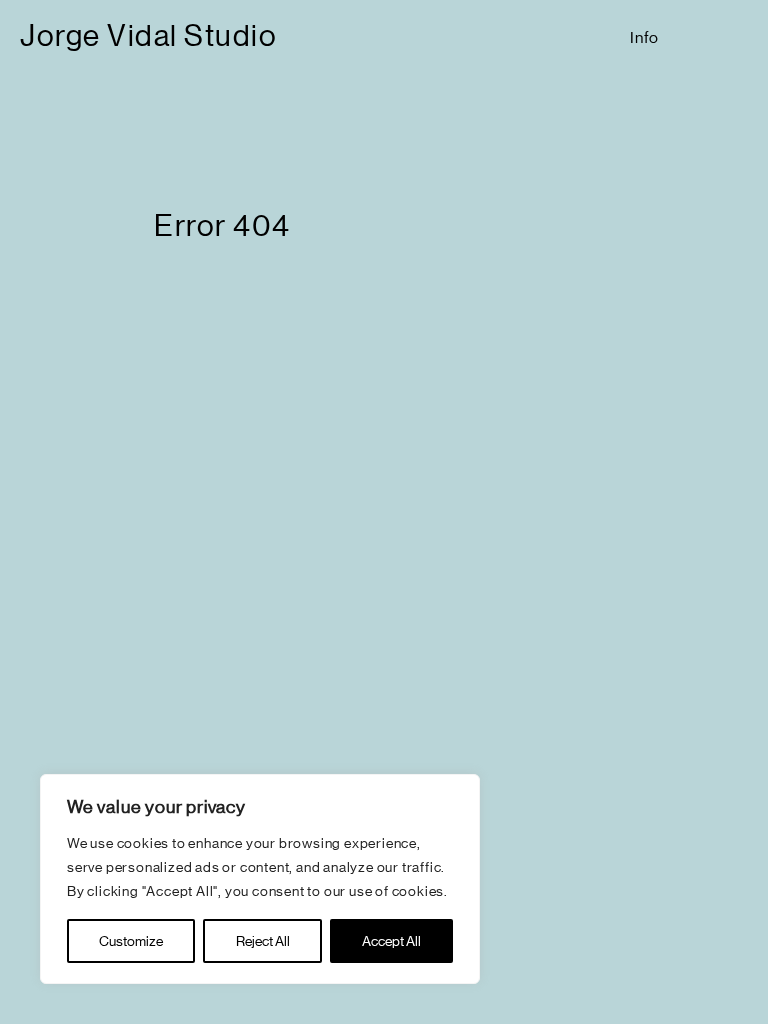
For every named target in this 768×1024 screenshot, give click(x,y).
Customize (131, 941)
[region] (260, 879)
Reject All (263, 941)
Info (644, 37)
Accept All (391, 941)
